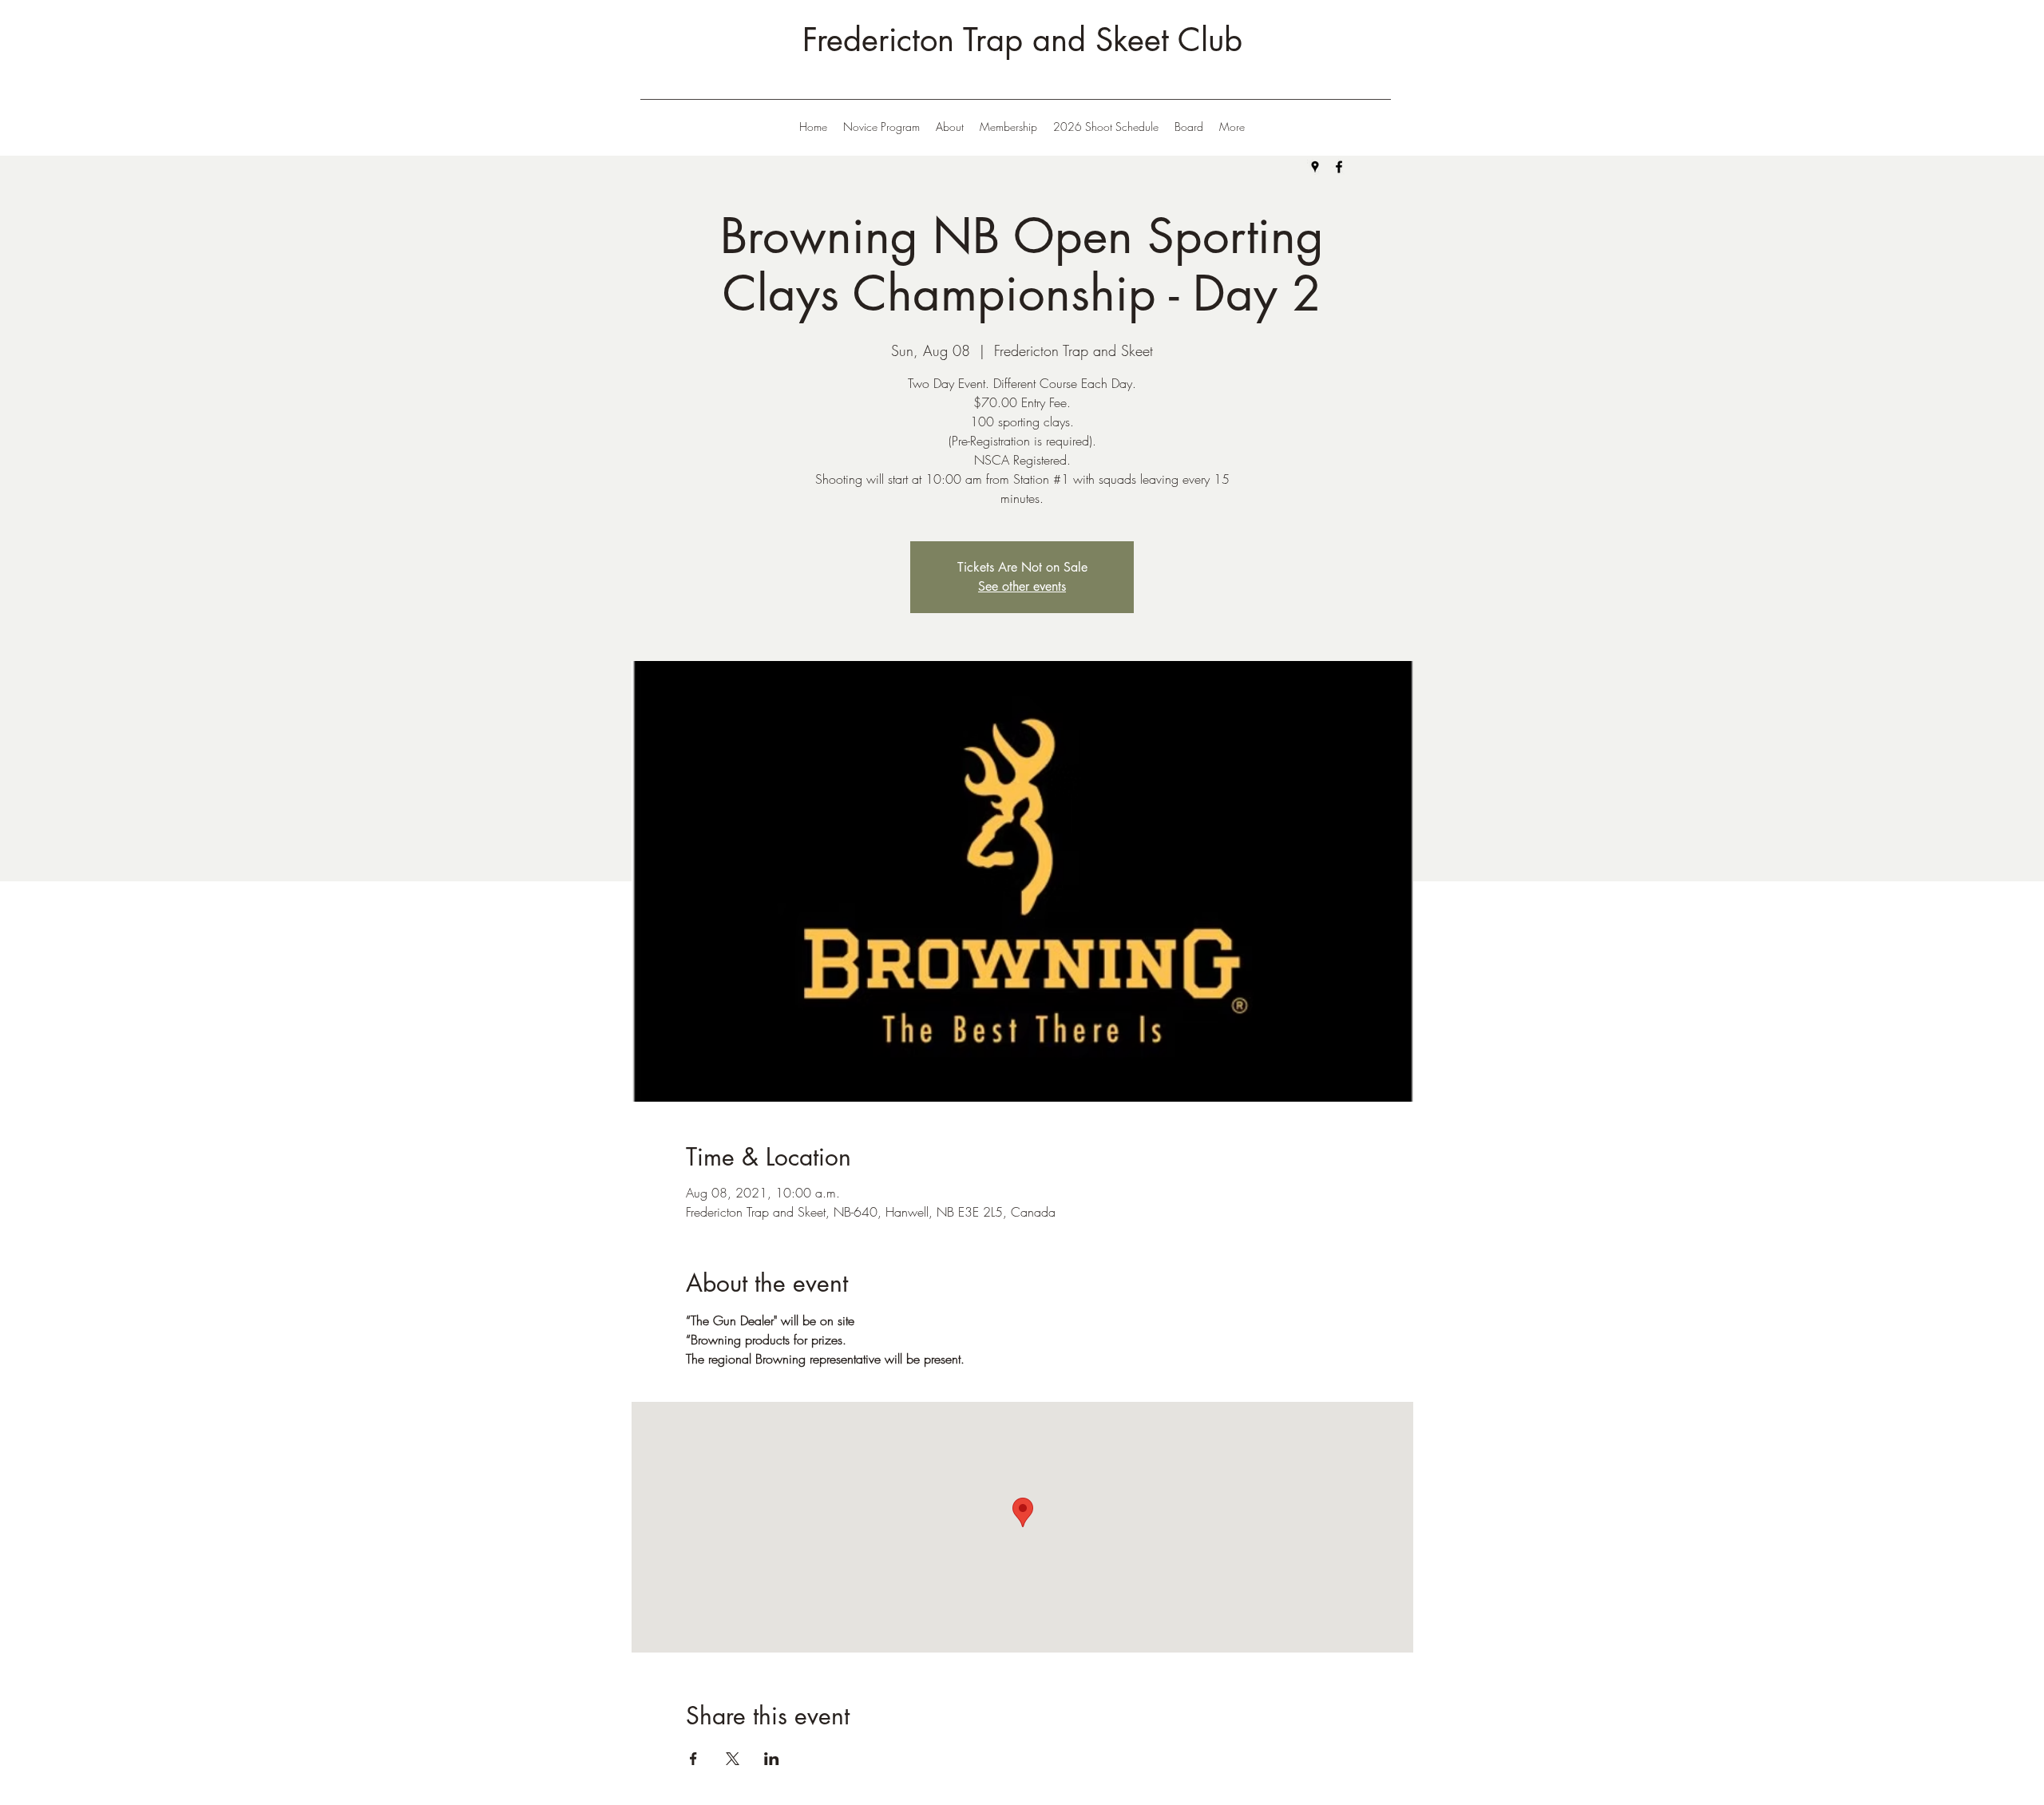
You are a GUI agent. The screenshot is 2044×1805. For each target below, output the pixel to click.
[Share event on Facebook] (693, 1759)
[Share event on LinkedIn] (772, 1759)
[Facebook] (1339, 167)
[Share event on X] (733, 1759)
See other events (1022, 586)
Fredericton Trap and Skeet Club (1022, 40)
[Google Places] (1315, 167)
